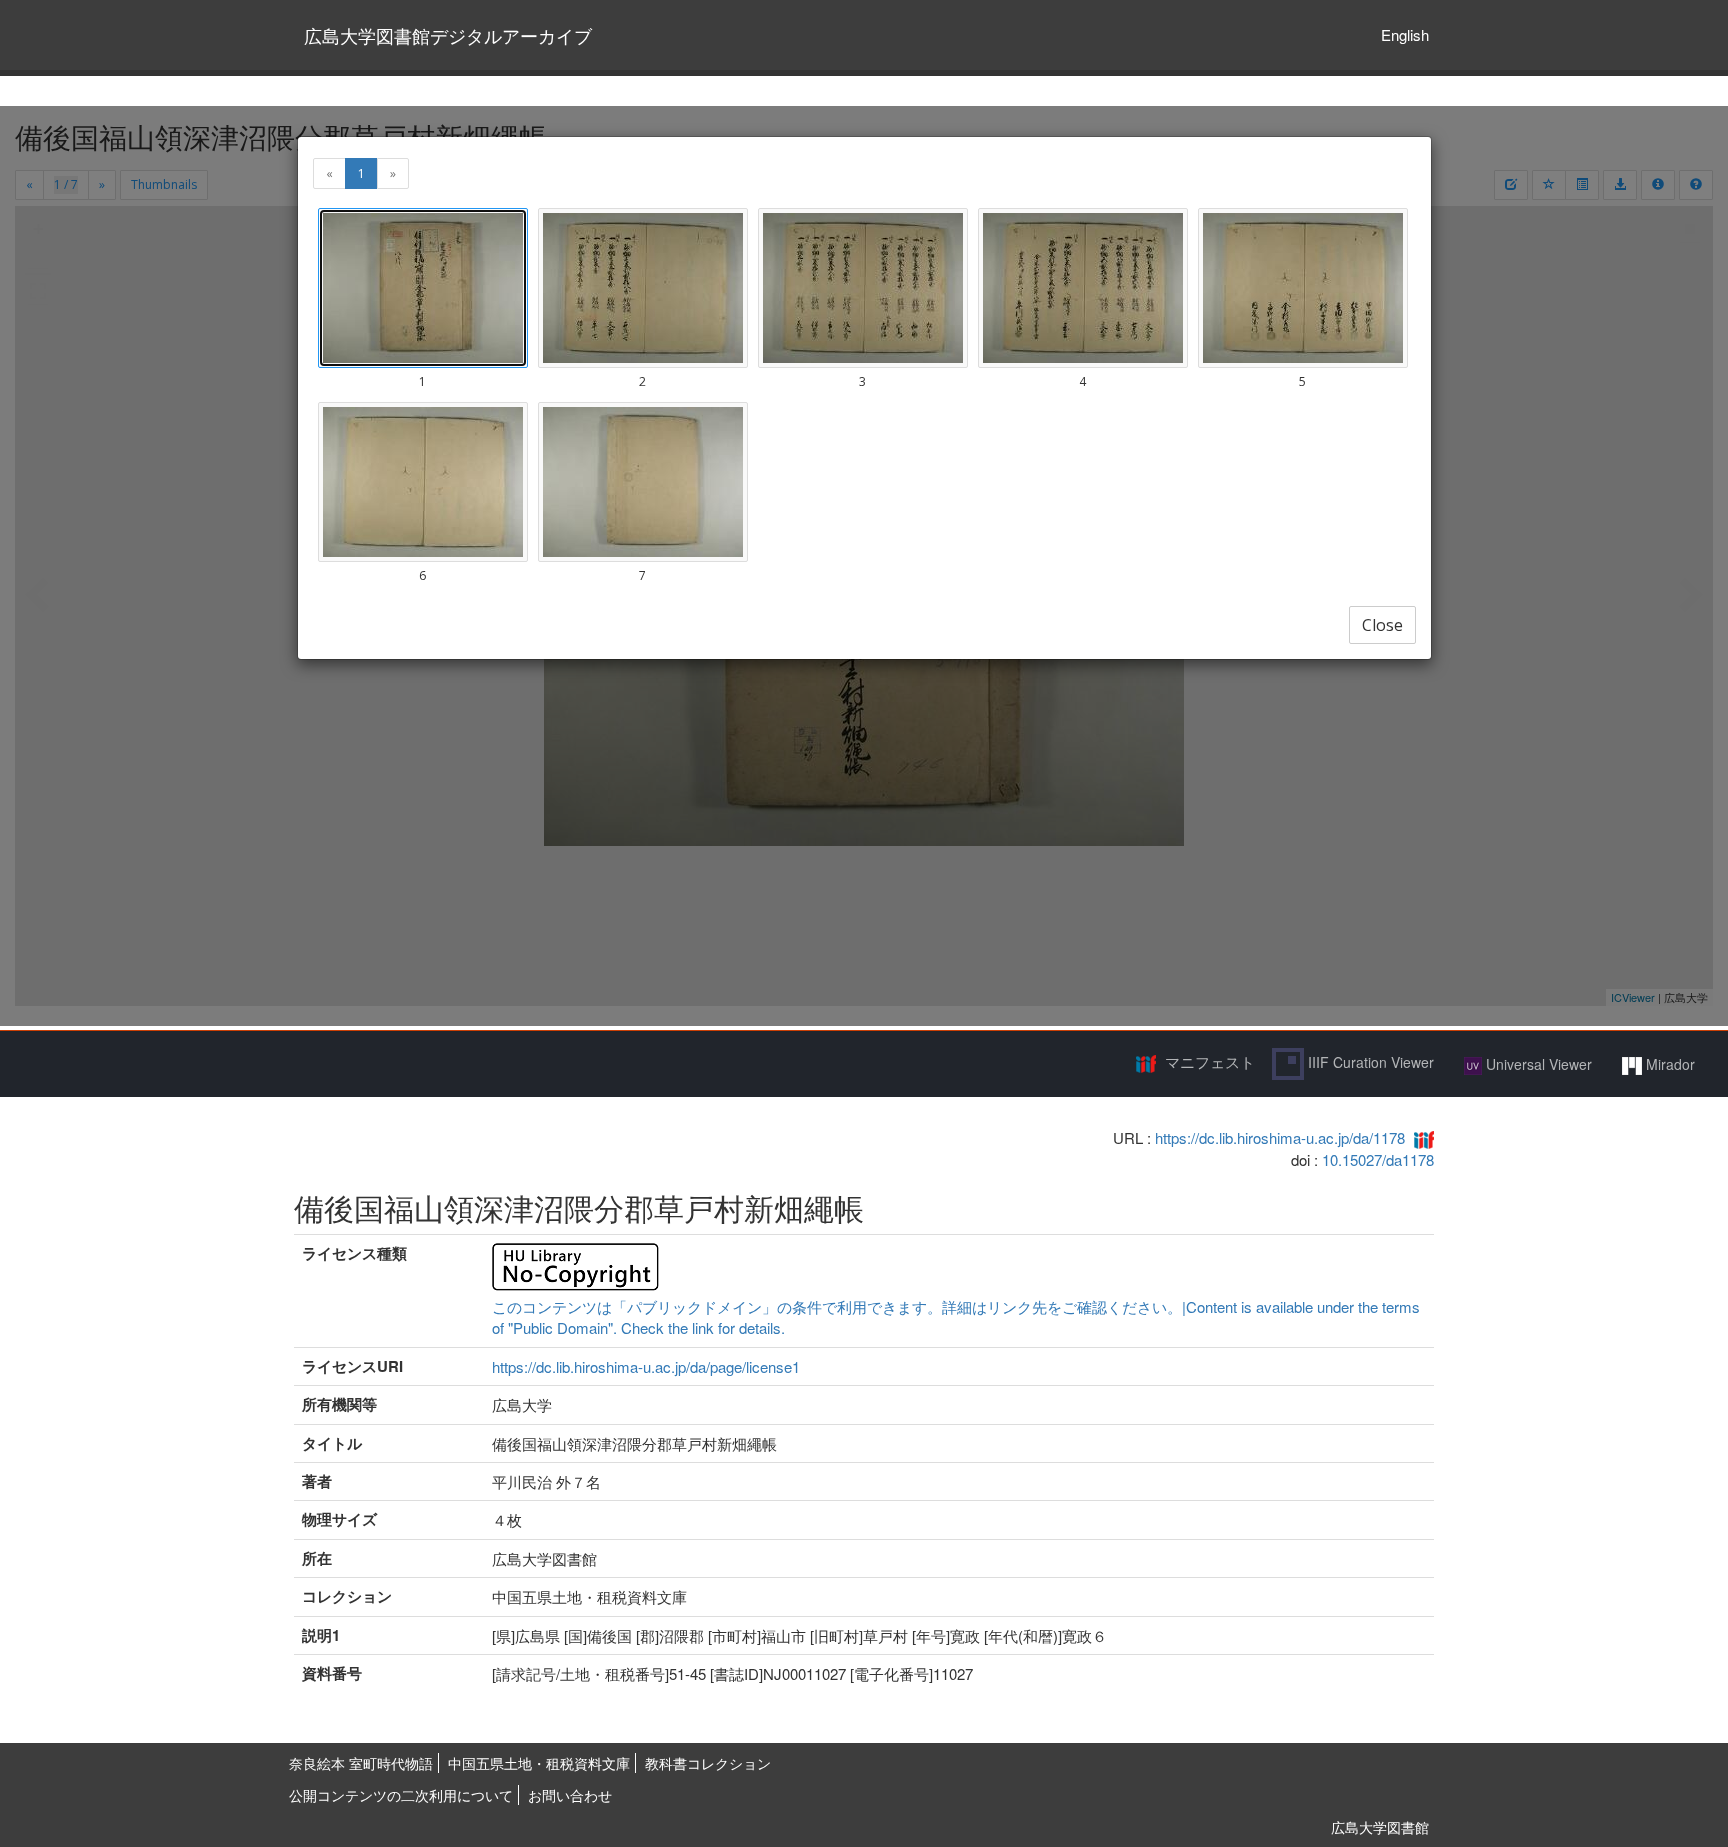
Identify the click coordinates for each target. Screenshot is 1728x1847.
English (1405, 34)
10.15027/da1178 (1378, 1159)
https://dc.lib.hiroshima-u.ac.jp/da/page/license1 (646, 1366)
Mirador (1668, 1064)
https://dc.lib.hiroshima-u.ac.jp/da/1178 (1280, 1137)
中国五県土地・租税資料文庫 (539, 1763)
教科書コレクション (708, 1763)
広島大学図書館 (1380, 1827)
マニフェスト (1210, 1061)
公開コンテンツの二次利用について (401, 1795)
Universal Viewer (1537, 1064)
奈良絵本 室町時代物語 (361, 1763)
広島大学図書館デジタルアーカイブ (448, 35)
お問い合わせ (570, 1795)
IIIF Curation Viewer (1369, 1062)
